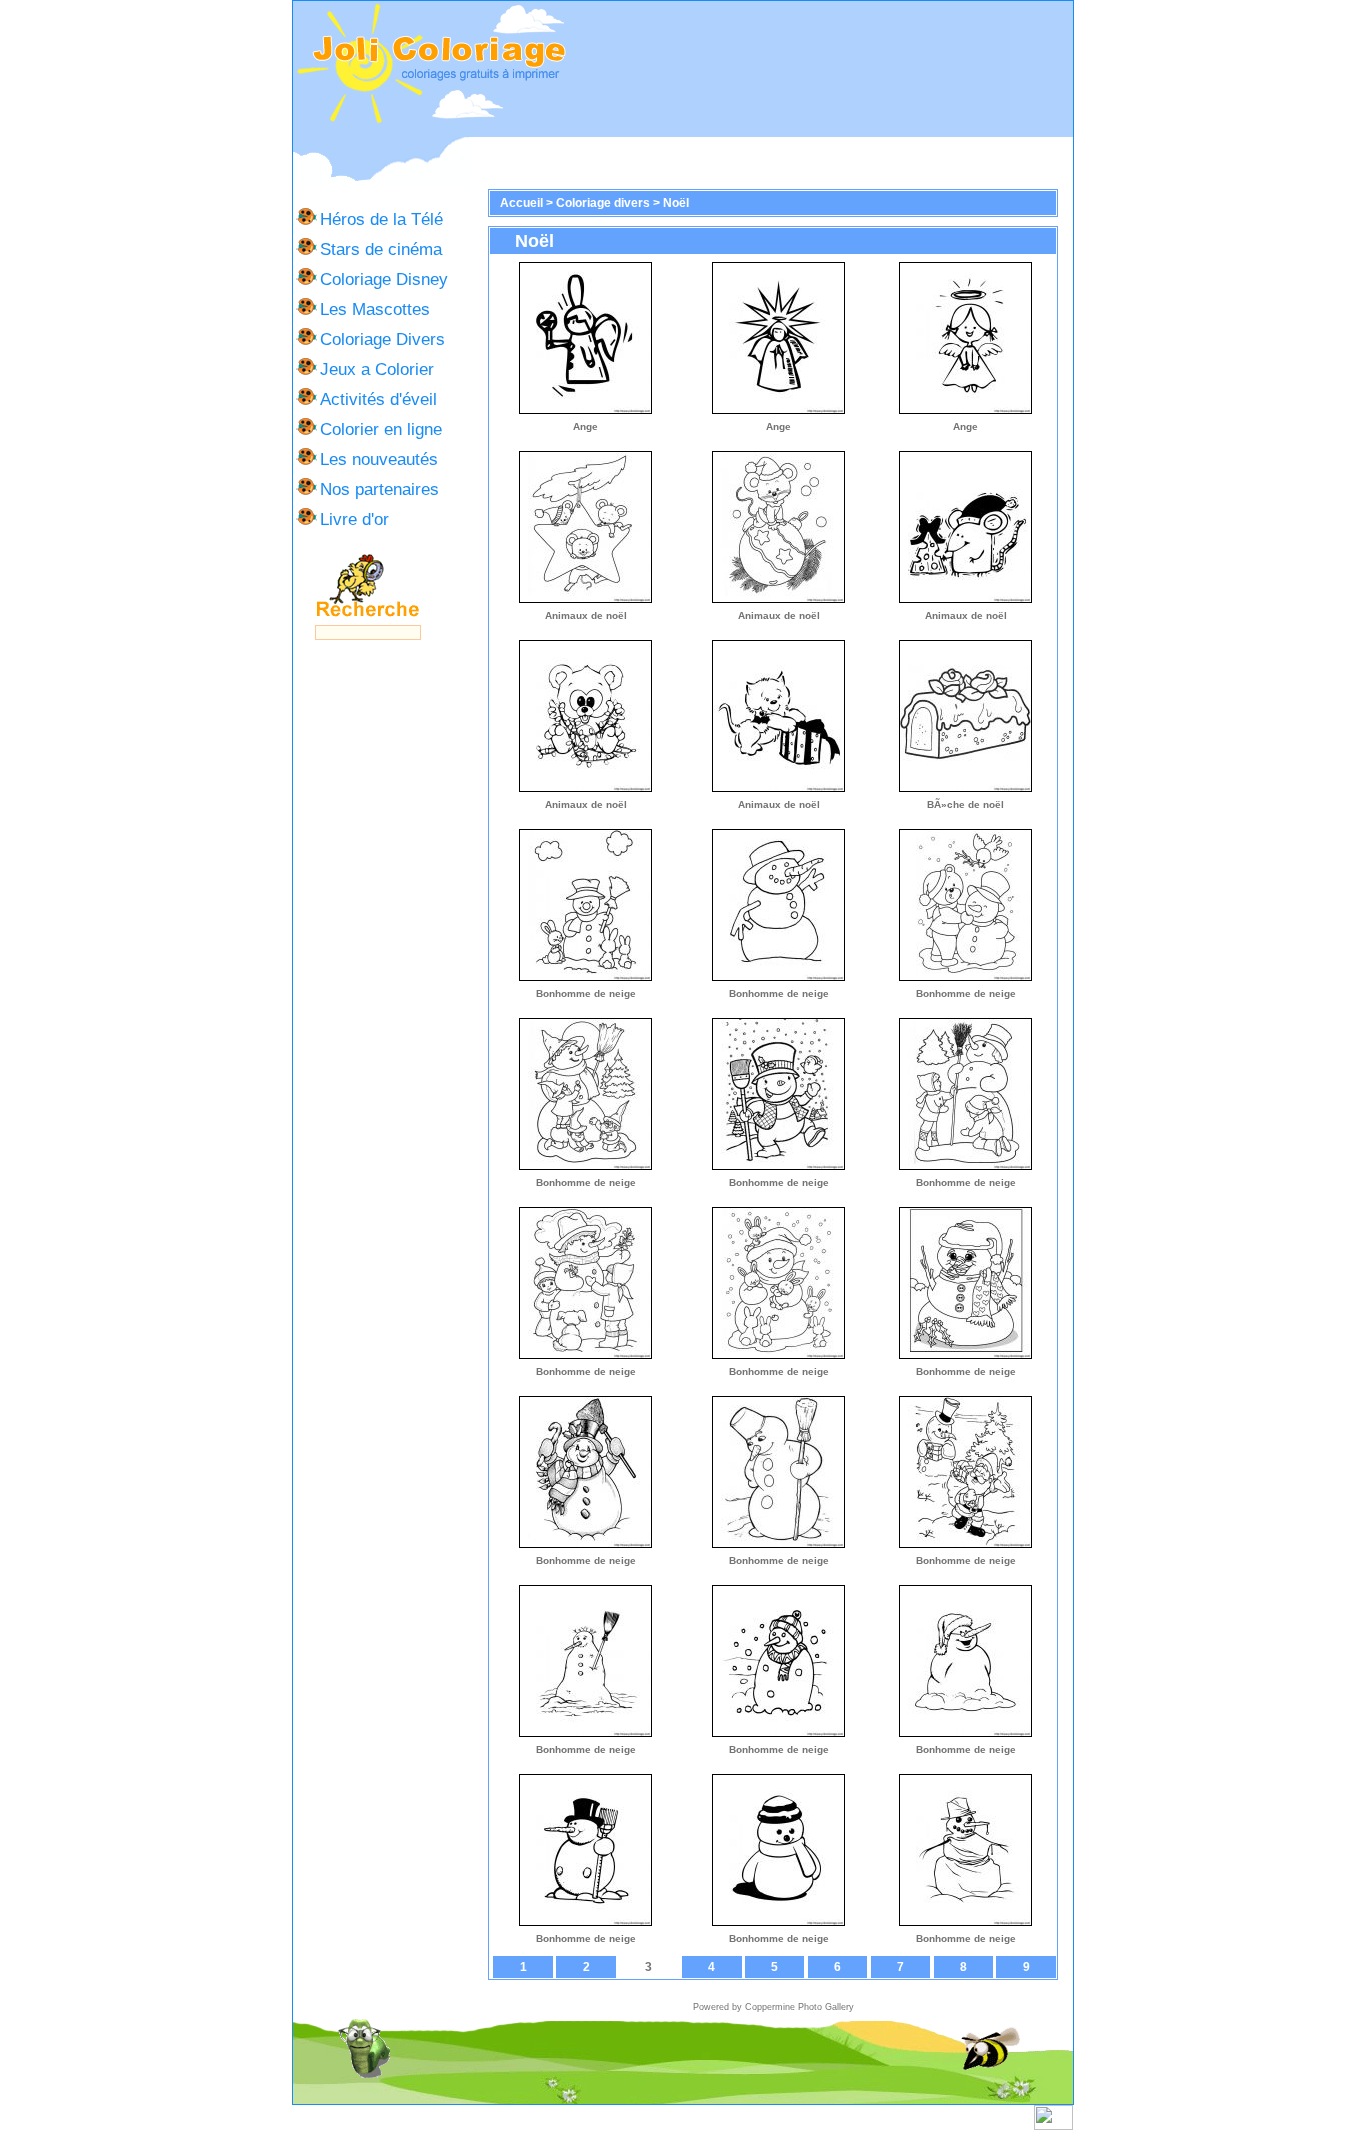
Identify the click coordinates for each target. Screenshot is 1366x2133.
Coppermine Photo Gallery (799, 2007)
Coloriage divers (603, 203)
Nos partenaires (379, 489)
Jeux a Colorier (377, 369)
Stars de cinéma (381, 249)
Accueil (521, 203)
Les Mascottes (375, 309)
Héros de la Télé (381, 219)
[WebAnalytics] (1053, 2126)
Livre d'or (354, 519)
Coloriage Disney (384, 279)
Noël (676, 203)
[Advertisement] (820, 69)
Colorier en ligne (381, 429)
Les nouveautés (379, 459)
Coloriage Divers (382, 339)
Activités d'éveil (378, 399)
